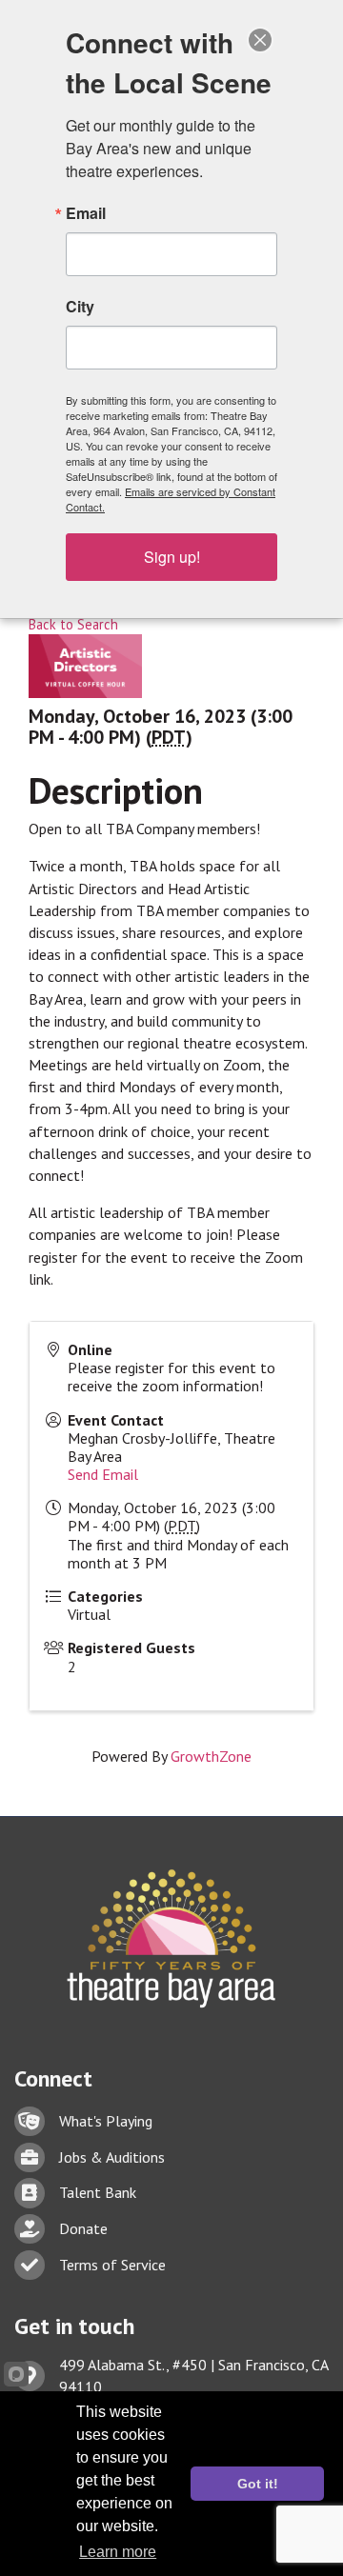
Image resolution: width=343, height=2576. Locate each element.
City (80, 307)
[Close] (260, 40)
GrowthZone (211, 1756)
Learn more (118, 2552)
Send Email (103, 1474)
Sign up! (172, 557)
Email (86, 213)
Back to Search (73, 624)
